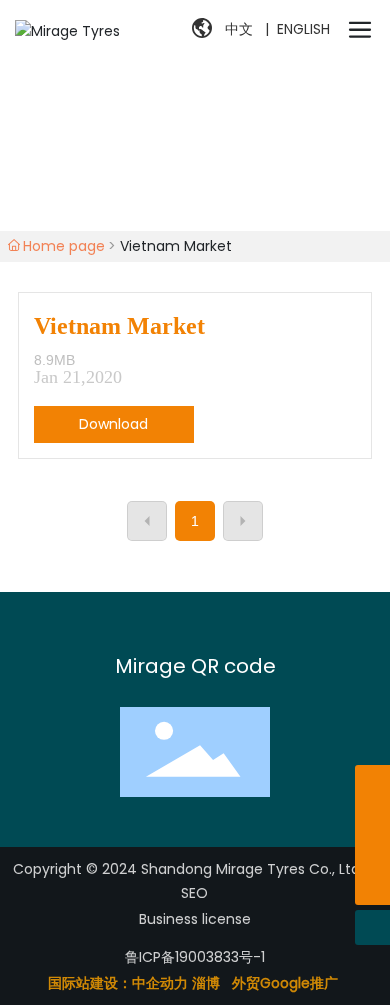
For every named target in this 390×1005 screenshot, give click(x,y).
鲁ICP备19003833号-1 (195, 957)
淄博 (206, 983)
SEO (194, 893)
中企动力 (160, 983)
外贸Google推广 (287, 983)
